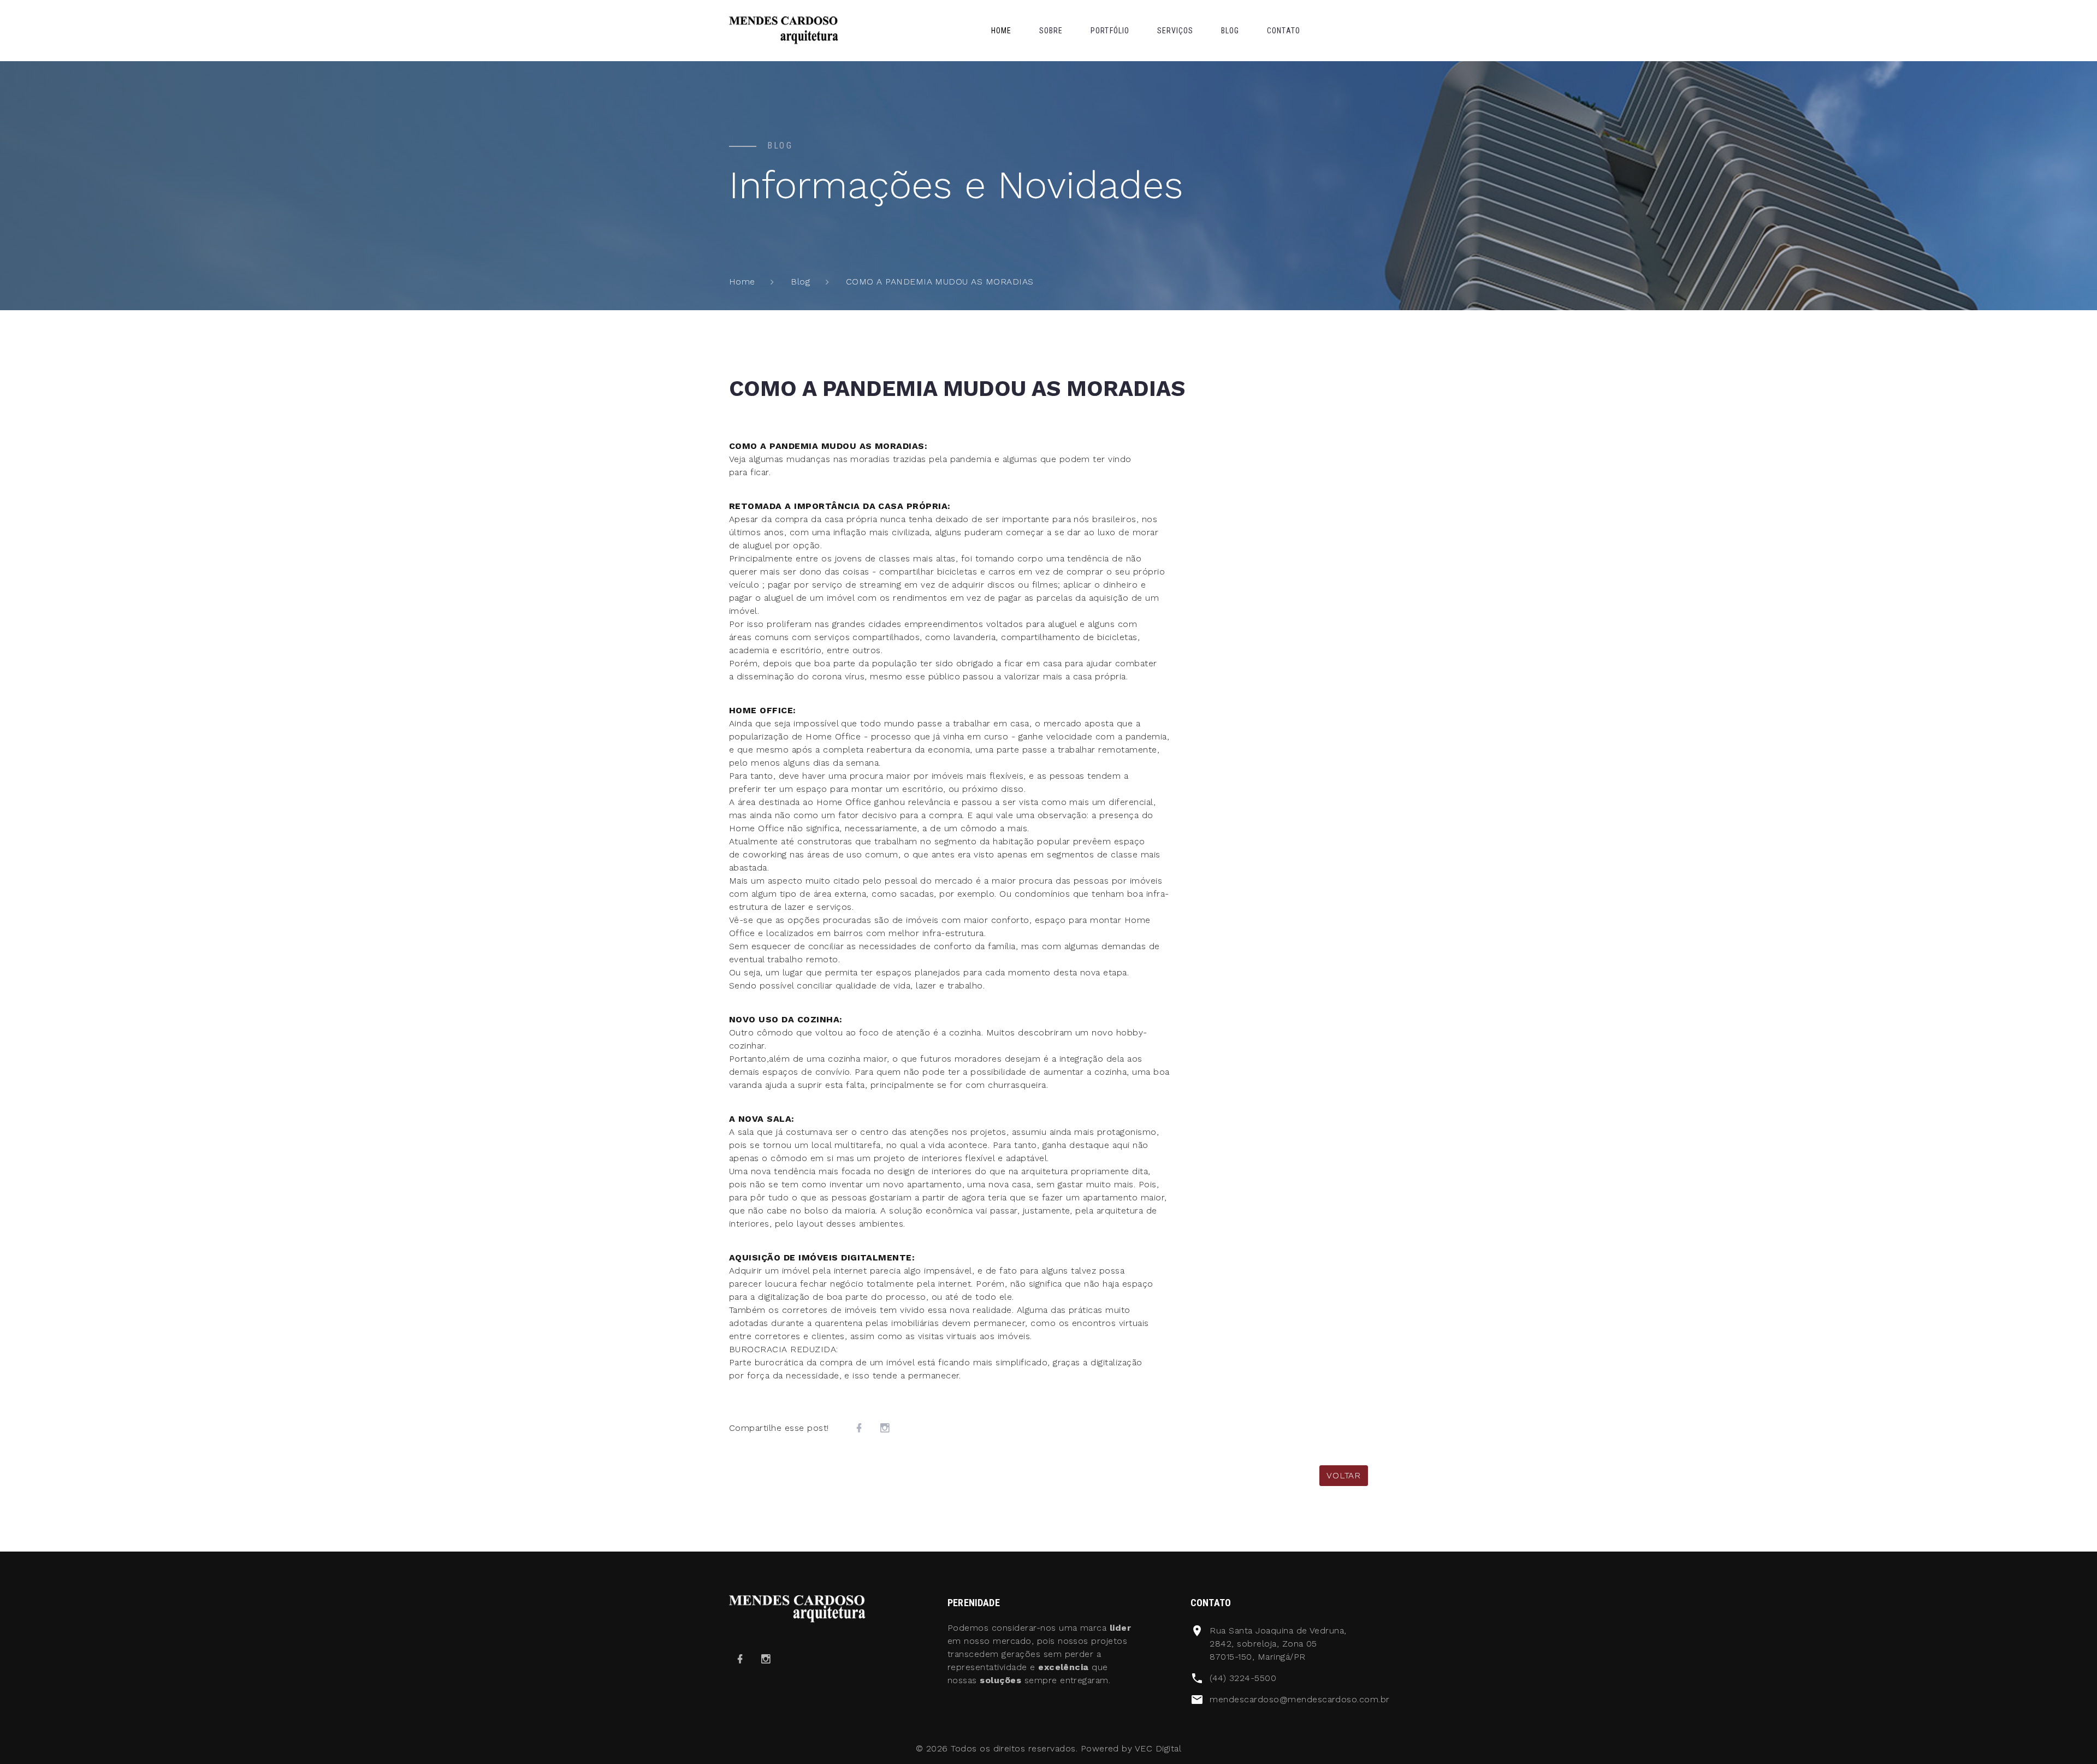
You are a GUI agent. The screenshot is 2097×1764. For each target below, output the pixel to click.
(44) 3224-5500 (1243, 1678)
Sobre (1051, 31)
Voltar (1344, 1475)
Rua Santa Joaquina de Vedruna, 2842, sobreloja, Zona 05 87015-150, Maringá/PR (1278, 1644)
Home (1001, 31)
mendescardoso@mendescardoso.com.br (1299, 1699)
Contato (1284, 31)
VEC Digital (1158, 1748)
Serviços (1175, 31)
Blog (1230, 31)
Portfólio (1110, 31)
